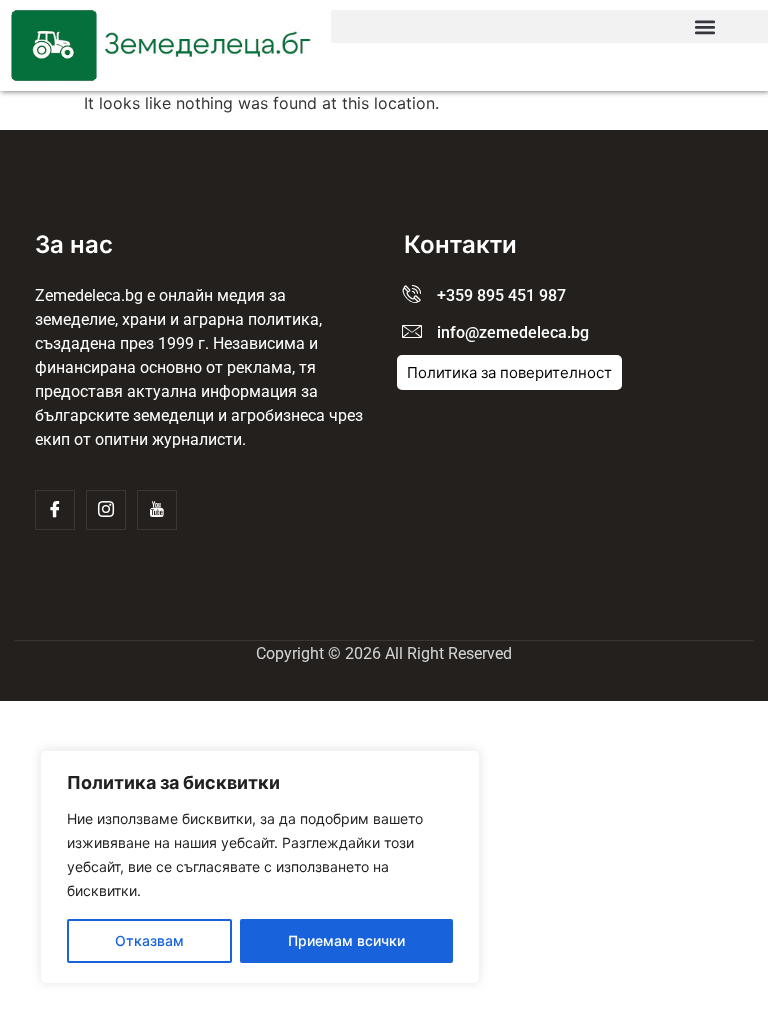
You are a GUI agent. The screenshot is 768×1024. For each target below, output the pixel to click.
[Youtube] (157, 510)
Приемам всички (346, 940)
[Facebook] (55, 510)
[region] (260, 867)
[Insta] (106, 510)
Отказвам (149, 940)
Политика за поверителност (509, 372)
